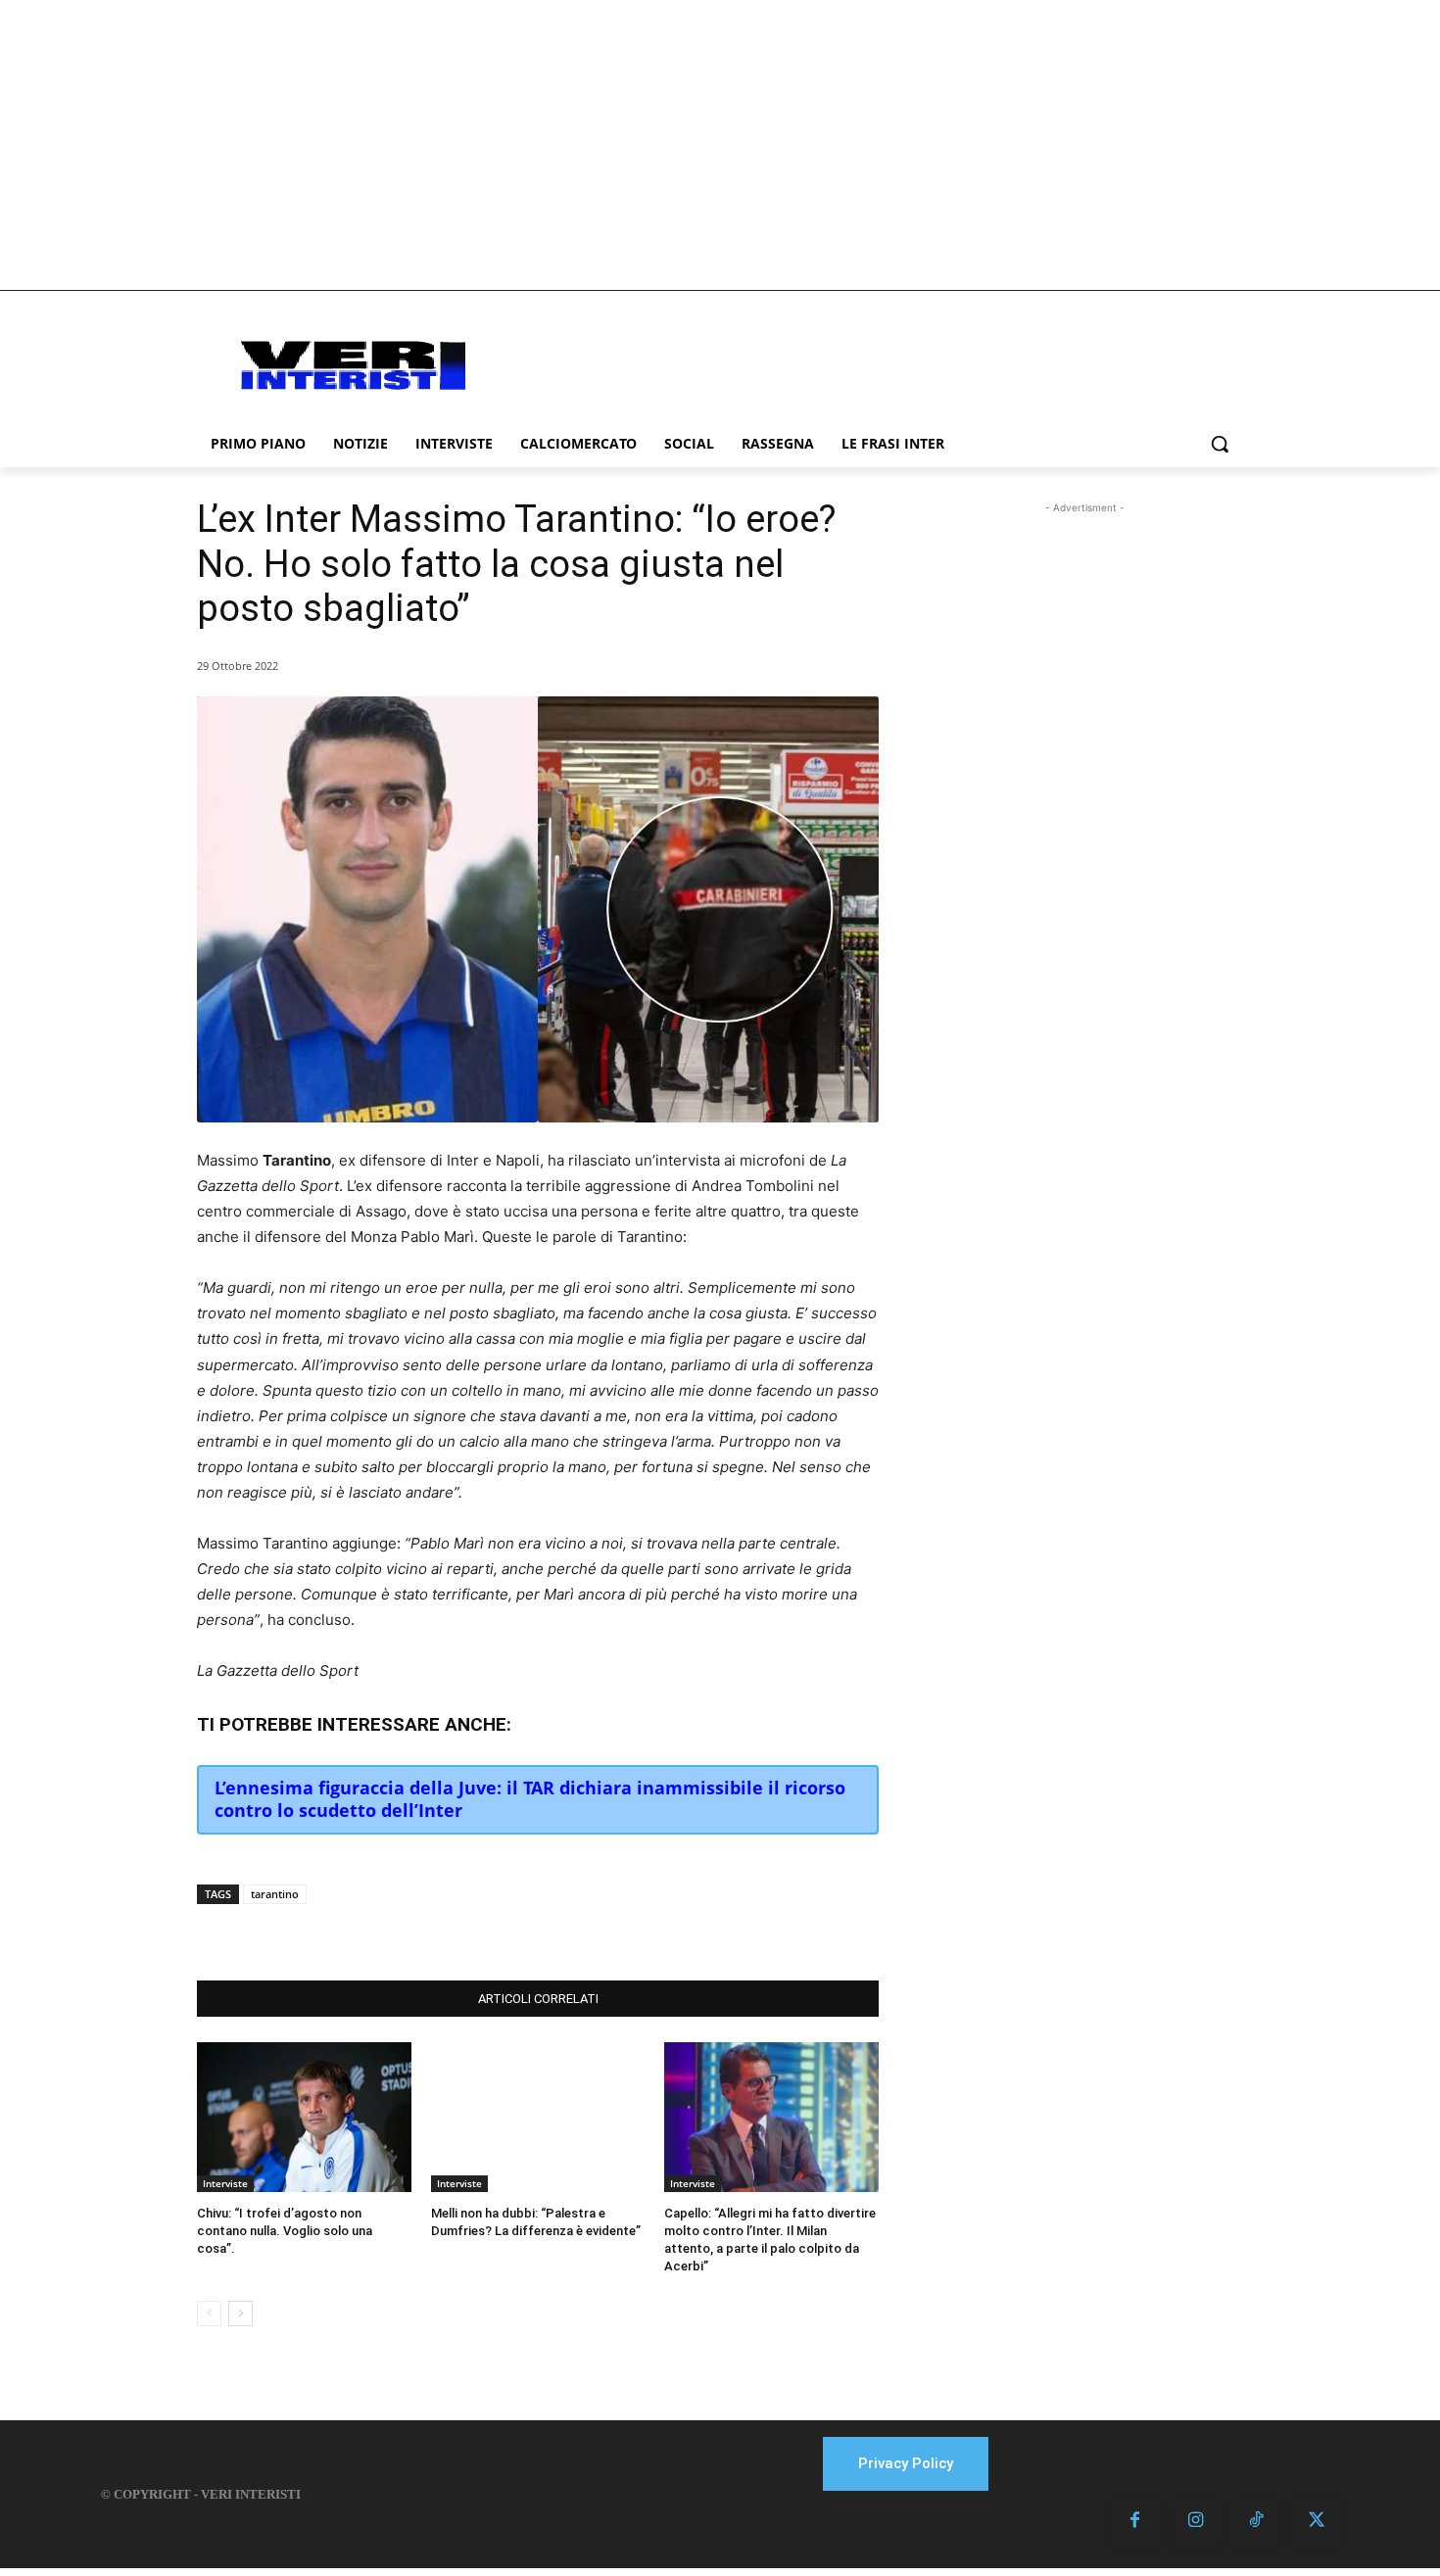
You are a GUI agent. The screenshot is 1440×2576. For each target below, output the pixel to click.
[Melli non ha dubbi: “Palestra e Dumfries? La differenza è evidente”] (538, 2117)
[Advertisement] (720, 145)
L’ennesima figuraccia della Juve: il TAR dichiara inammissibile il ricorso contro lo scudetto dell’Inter (530, 1799)
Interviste (225, 2183)
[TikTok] (1256, 2522)
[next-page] (240, 2314)
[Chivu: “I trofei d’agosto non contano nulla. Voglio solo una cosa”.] (304, 2117)
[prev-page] (209, 2314)
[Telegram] (485, 1932)
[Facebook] (350, 1932)
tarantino (275, 1894)
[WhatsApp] (440, 1932)
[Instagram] (1196, 2522)
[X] (395, 1932)
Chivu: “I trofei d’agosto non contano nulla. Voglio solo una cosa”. (285, 2231)
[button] (1220, 444)
